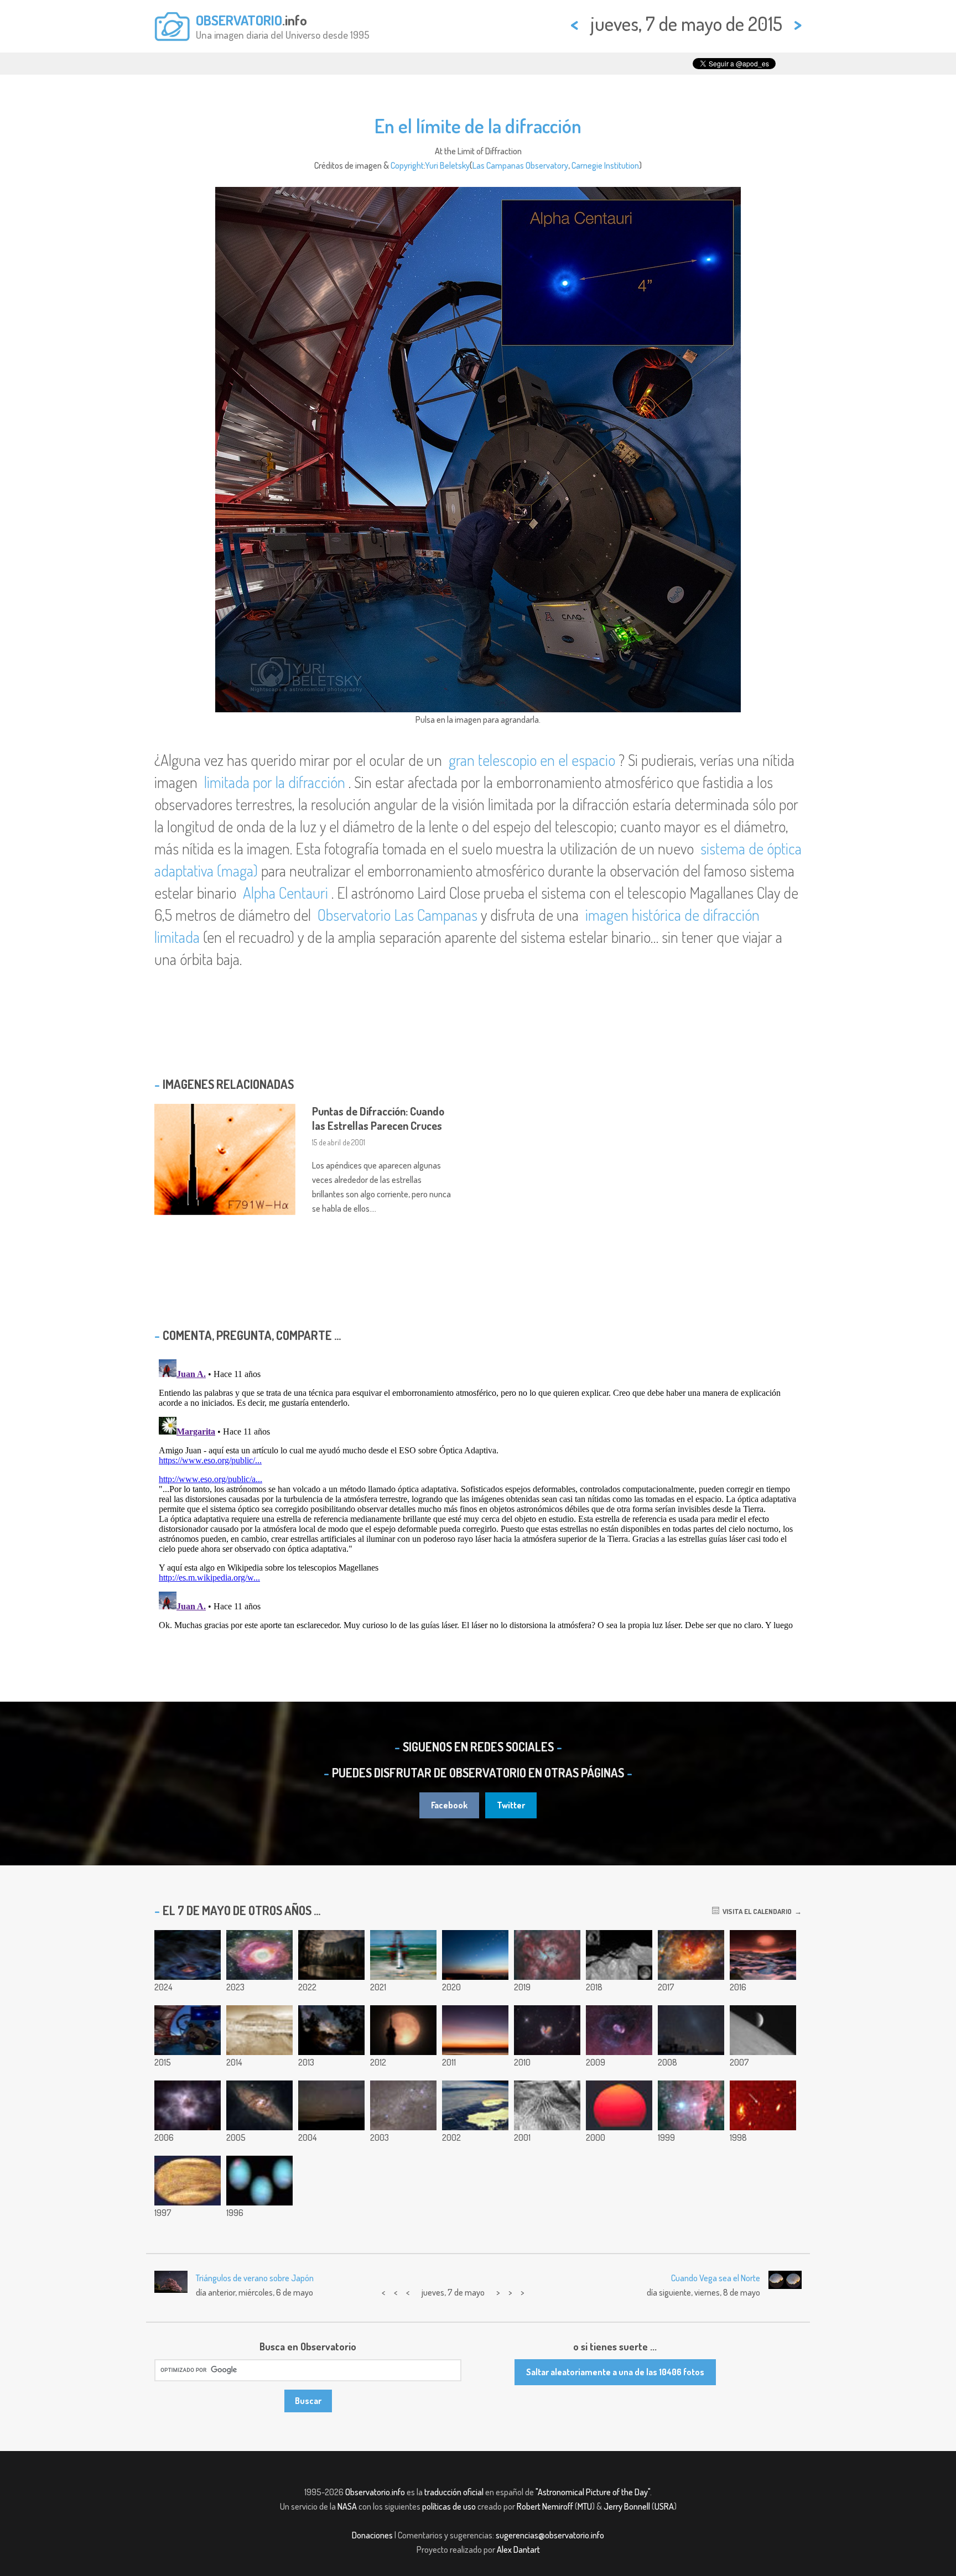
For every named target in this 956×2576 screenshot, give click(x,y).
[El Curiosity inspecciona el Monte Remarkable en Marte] (259, 2030)
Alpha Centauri (285, 893)
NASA (347, 2506)
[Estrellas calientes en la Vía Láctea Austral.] (691, 2105)
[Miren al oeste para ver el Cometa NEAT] (331, 2105)
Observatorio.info (375, 2492)
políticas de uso (449, 2506)
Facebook (449, 1805)
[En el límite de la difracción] (188, 2030)
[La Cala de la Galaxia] (331, 2030)
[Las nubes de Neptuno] (259, 2181)
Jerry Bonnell (627, 2506)
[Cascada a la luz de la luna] (331, 1955)
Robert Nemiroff (545, 2506)
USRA (664, 2506)
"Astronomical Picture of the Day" (593, 2492)
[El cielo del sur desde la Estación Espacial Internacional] (403, 2105)
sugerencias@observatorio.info (550, 2535)
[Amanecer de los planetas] (475, 2030)
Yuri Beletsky (447, 165)
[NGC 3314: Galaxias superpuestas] (259, 2105)
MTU (585, 2506)
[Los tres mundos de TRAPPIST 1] (763, 1955)
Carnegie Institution (605, 165)
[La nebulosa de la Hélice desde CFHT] (259, 1955)
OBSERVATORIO (239, 20)
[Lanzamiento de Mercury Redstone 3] (403, 1955)
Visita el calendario (755, 1911)
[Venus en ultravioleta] (188, 2181)
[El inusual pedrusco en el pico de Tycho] (619, 1955)
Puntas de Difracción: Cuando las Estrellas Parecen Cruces (378, 1118)
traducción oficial (454, 2492)
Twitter (511, 1805)
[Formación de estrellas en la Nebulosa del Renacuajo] (691, 1955)
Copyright (407, 165)
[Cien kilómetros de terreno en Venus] (547, 2105)
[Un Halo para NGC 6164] (619, 2030)
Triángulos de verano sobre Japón (255, 2278)
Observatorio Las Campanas (398, 915)
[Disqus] (478, 1493)
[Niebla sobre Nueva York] (475, 2105)
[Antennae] (547, 2030)
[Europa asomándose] (763, 2030)
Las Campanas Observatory (520, 165)
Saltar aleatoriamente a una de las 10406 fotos (615, 2372)
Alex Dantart (518, 2549)
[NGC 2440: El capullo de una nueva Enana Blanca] (188, 2105)
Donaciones (372, 2535)
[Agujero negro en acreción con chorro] (188, 1955)
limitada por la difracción (275, 782)
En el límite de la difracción (478, 126)
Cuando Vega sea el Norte (716, 2278)
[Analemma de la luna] (475, 1955)
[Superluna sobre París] (403, 2030)
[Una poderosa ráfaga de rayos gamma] (763, 2105)
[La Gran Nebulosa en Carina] (547, 1955)
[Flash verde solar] (619, 2105)
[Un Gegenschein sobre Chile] (691, 2030)
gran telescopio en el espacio (532, 760)
